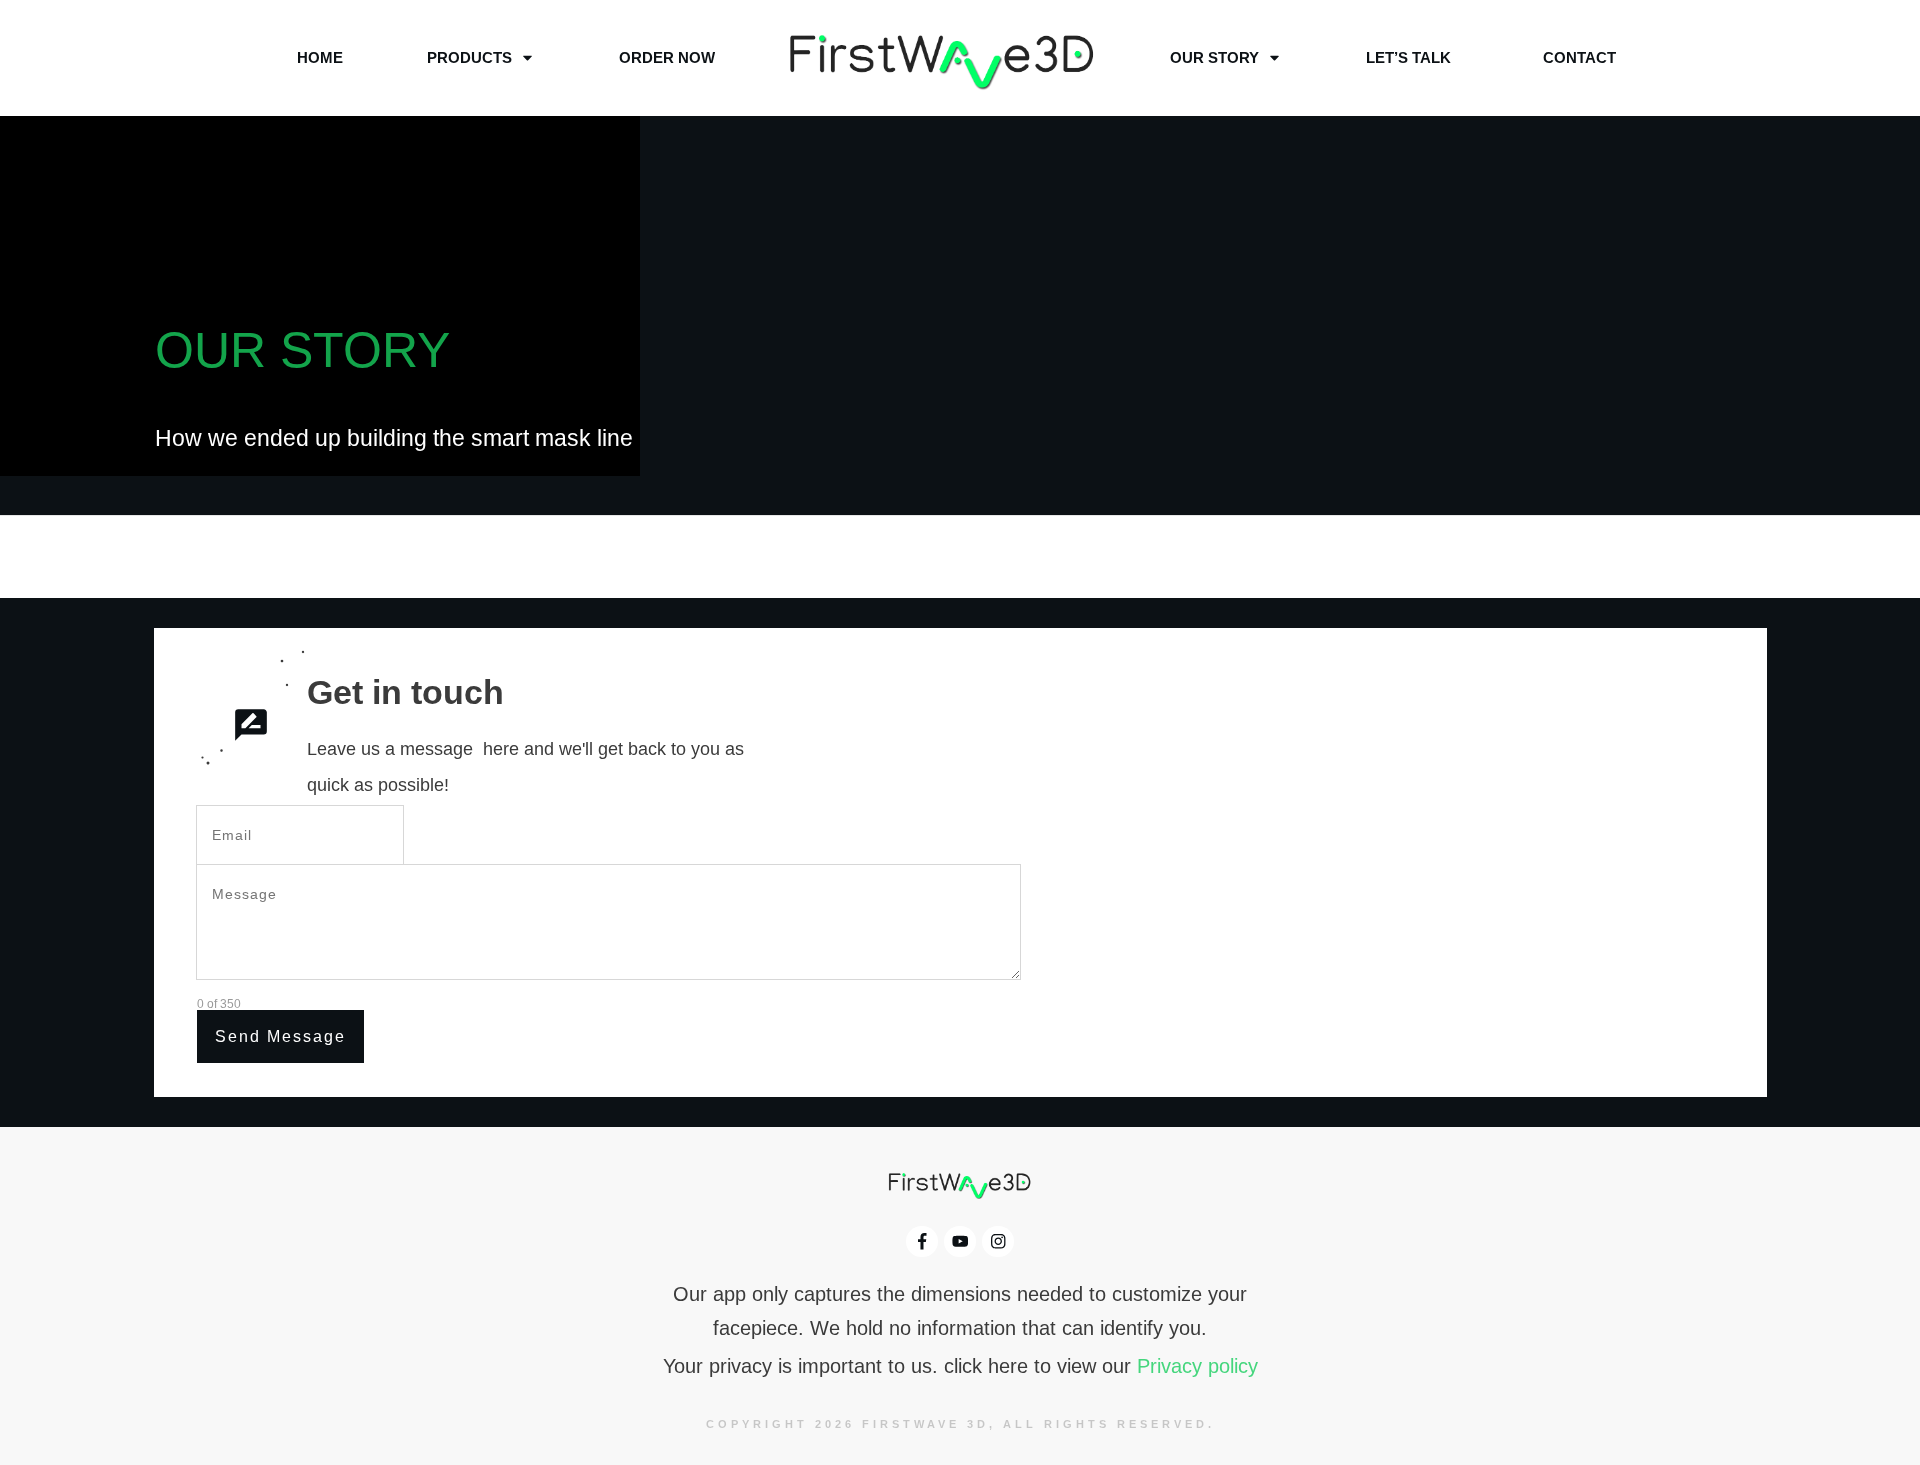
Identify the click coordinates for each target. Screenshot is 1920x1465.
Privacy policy (1197, 1366)
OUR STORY (302, 350)
